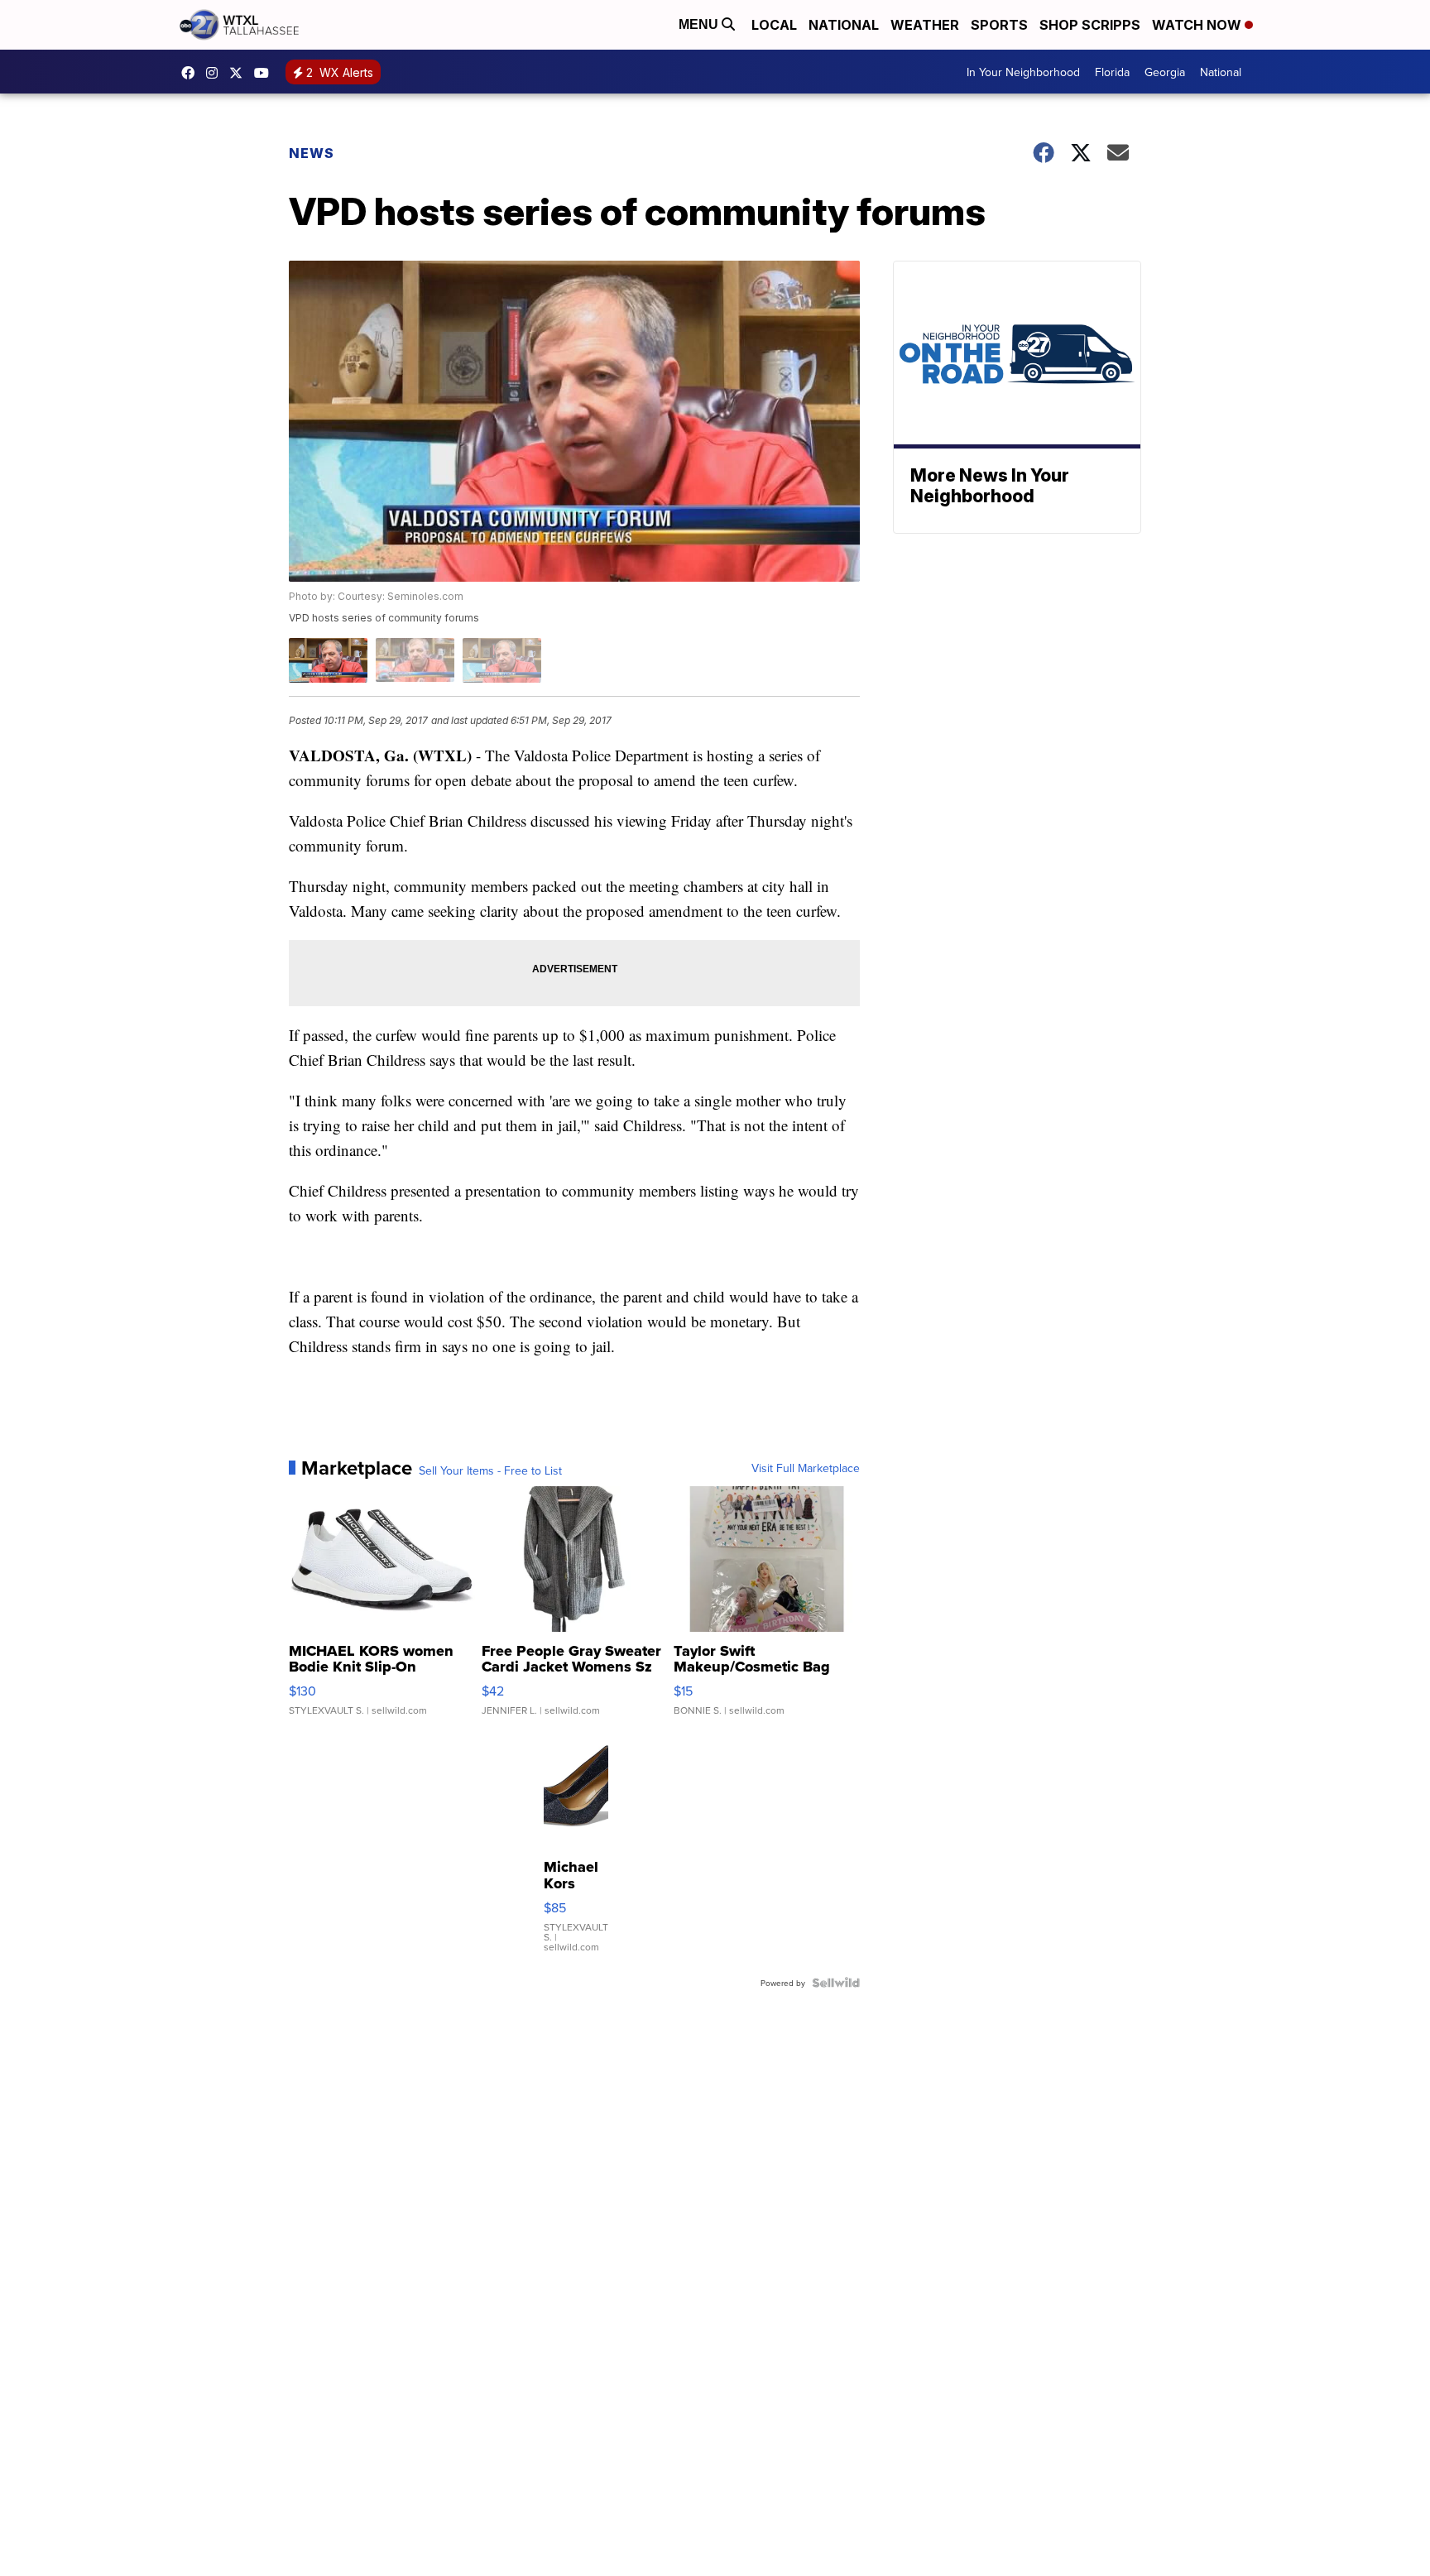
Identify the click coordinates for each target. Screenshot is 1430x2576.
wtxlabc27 (216, 73)
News (312, 153)
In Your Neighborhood (1023, 72)
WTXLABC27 (192, 73)
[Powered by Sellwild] (836, 1983)
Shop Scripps (1090, 25)
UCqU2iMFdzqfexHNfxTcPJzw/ (266, 73)
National (844, 25)
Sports (999, 25)
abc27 (240, 73)
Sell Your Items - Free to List (490, 1470)
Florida (1112, 72)
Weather (925, 25)
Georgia (1165, 72)
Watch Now (1198, 25)
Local (774, 25)
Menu (700, 24)
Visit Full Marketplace (806, 1468)
